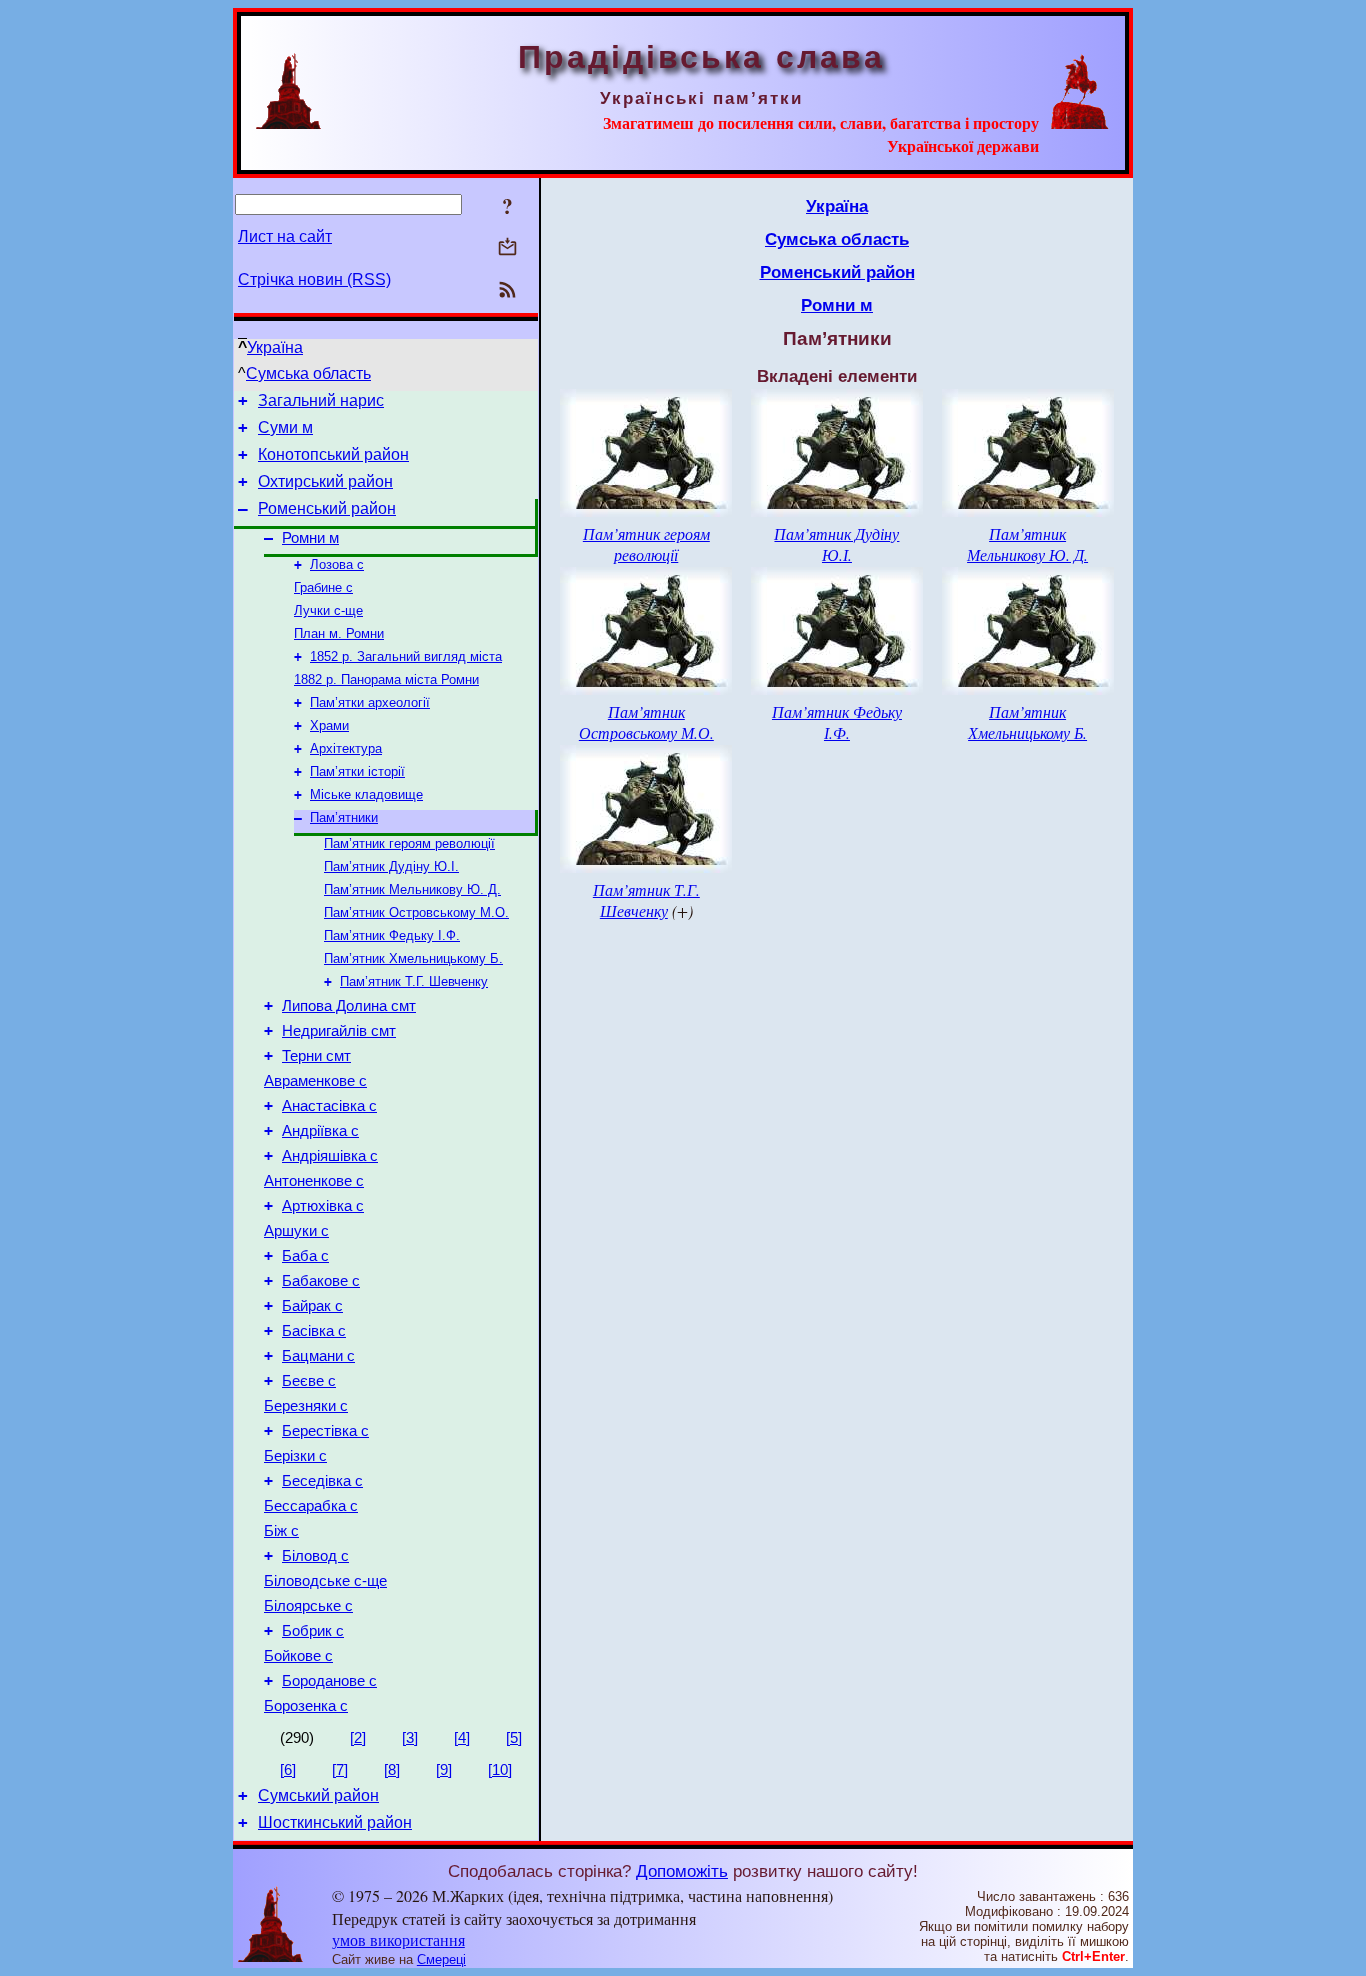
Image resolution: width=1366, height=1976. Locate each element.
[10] (500, 1770)
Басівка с (314, 1331)
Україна (275, 347)
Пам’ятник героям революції (409, 843)
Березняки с (306, 1406)
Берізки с (295, 1456)
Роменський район (327, 508)
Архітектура (346, 748)
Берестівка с (325, 1431)
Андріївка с (320, 1131)
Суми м (285, 427)
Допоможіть (682, 1871)
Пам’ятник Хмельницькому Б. (413, 958)
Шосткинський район (335, 1822)
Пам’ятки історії (357, 771)
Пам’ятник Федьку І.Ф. (392, 935)
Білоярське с (308, 1606)
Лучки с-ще (328, 610)
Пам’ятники (344, 817)
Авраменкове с (315, 1081)
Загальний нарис (321, 400)
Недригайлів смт (339, 1031)
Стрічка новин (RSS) (314, 279)
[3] (410, 1738)
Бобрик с (313, 1631)
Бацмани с (318, 1356)
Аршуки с (296, 1231)
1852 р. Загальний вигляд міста (406, 656)
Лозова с (337, 564)
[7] (340, 1770)
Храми (329, 725)
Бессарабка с (311, 1506)
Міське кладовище (366, 794)
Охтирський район (325, 481)
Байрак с (312, 1306)
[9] (444, 1770)
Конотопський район (333, 454)
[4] (462, 1738)
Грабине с (323, 587)
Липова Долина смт (349, 1006)
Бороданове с (329, 1681)
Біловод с (315, 1556)
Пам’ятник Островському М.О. (416, 912)
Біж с (281, 1531)
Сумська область (308, 373)
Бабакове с (321, 1281)
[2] (358, 1738)
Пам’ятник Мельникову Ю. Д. (412, 889)
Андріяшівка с (330, 1156)
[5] (514, 1738)
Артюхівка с (323, 1206)
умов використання (398, 1939)
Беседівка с (322, 1481)
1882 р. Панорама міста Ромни (386, 679)
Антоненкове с (314, 1181)
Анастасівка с (329, 1106)
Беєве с (309, 1381)
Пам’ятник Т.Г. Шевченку (414, 981)
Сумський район (318, 1795)
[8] (392, 1770)
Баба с (305, 1256)
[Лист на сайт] (507, 248)
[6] (288, 1770)
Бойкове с (298, 1656)
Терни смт (316, 1056)
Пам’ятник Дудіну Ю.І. (391, 866)
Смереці (441, 1959)
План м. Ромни (339, 633)
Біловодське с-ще (325, 1581)
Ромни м (310, 538)
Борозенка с (306, 1706)
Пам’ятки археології (370, 702)
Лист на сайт (285, 236)
